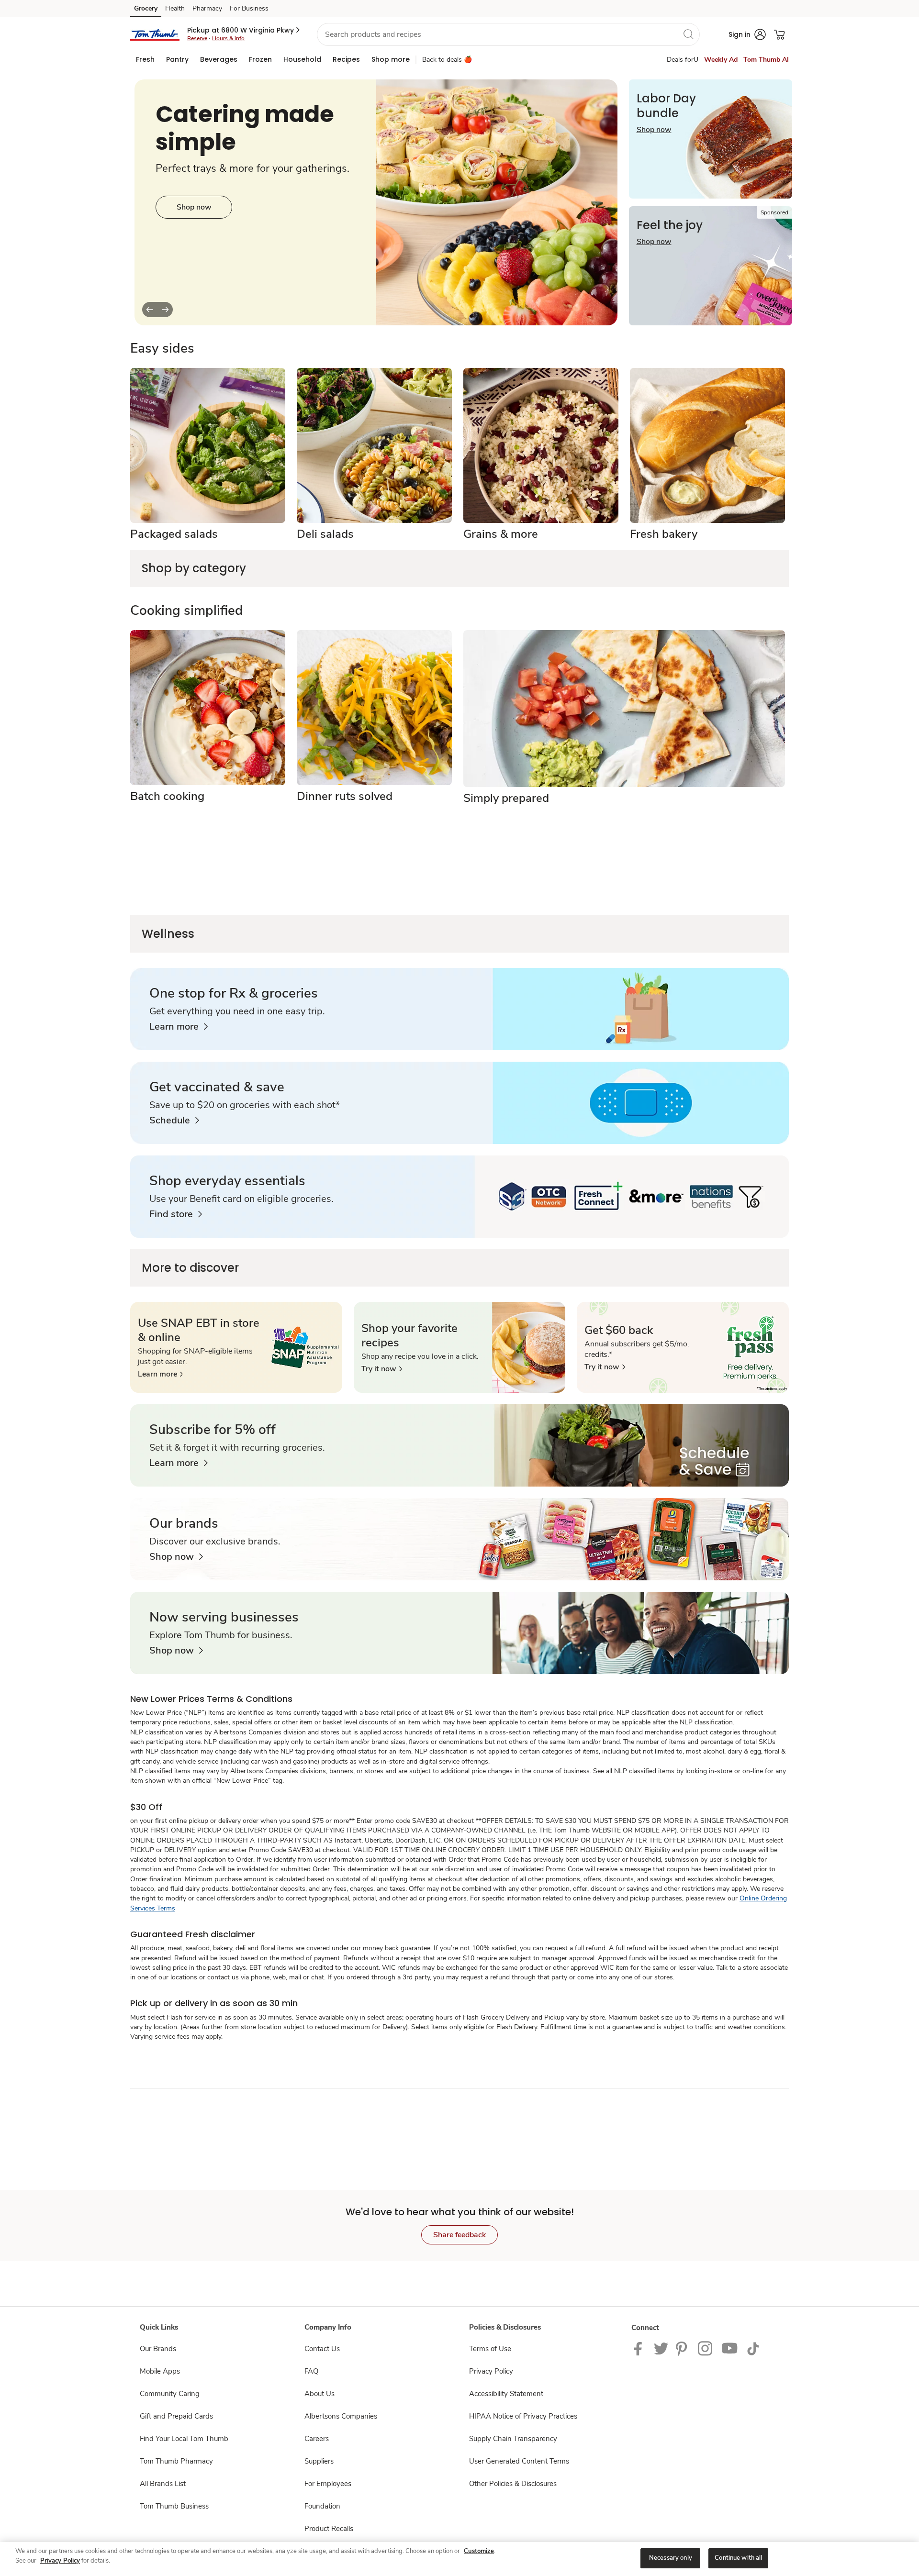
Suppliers (319, 2461)
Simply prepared (506, 798)
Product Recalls (329, 2529)
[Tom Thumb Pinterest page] (683, 2348)
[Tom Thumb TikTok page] (753, 2348)
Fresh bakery (664, 534)
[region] (459, 2559)
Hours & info (228, 38)
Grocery (146, 8)
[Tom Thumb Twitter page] (661, 2348)
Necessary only (671, 2558)
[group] (376, 202)
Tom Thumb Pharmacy (176, 2461)
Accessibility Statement (506, 2394)
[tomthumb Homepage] (155, 34)
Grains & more (501, 534)
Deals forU (683, 60)
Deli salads (325, 534)
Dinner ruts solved (345, 796)
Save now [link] (194, 207)
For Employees (328, 2484)
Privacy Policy (491, 2371)
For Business (249, 8)
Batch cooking (167, 796)
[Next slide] (165, 310)
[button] (244, 30)
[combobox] (508, 34)
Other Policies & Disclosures (513, 2484)
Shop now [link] (654, 130)
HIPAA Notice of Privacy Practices (523, 2416)
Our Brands (158, 2349)
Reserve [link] (197, 38)
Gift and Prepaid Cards (176, 2416)
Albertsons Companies (341, 2416)
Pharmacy (207, 8)
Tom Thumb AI (766, 60)
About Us (319, 2394)
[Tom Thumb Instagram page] (706, 2348)
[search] (688, 34)
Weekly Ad (721, 60)
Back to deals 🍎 (447, 60)
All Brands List (163, 2484)
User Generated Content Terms (519, 2461)
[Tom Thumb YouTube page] (730, 2348)
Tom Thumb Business (174, 2506)
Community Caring (170, 2394)
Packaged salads (174, 534)
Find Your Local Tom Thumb (184, 2439)
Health (175, 8)
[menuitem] (145, 59)
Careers (317, 2439)
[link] (179, 1027)
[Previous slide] (150, 310)
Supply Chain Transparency (513, 2439)
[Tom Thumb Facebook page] (640, 2348)
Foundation (322, 2506)
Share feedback (459, 2235)
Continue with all (738, 2558)
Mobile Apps (160, 2371)
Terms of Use (490, 2349)
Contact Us (322, 2349)
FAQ (311, 2371)
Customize (479, 2551)
